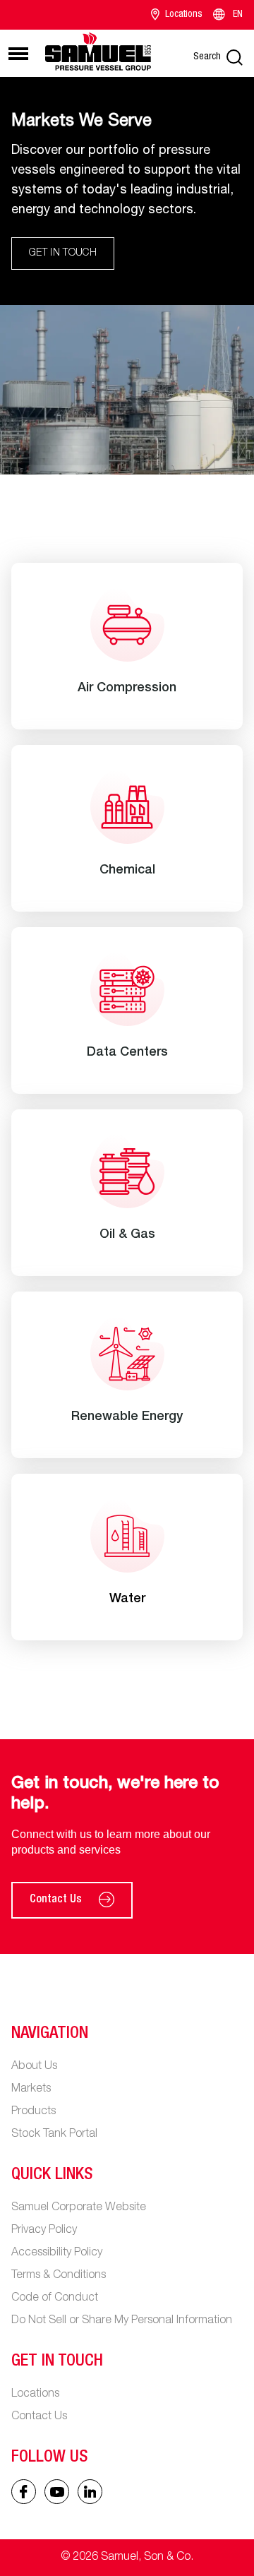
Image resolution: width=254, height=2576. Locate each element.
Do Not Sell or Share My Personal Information (122, 2321)
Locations (184, 15)
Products (34, 2112)
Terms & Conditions (59, 2276)
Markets (31, 2089)
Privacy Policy (44, 2231)
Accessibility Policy (57, 2253)
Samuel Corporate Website (79, 2208)
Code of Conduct (55, 2298)
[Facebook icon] (24, 2492)
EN (238, 15)
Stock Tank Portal (54, 2135)
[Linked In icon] (57, 2492)
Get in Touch (63, 254)
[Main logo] (98, 51)
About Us (34, 2067)
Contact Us (56, 1900)
